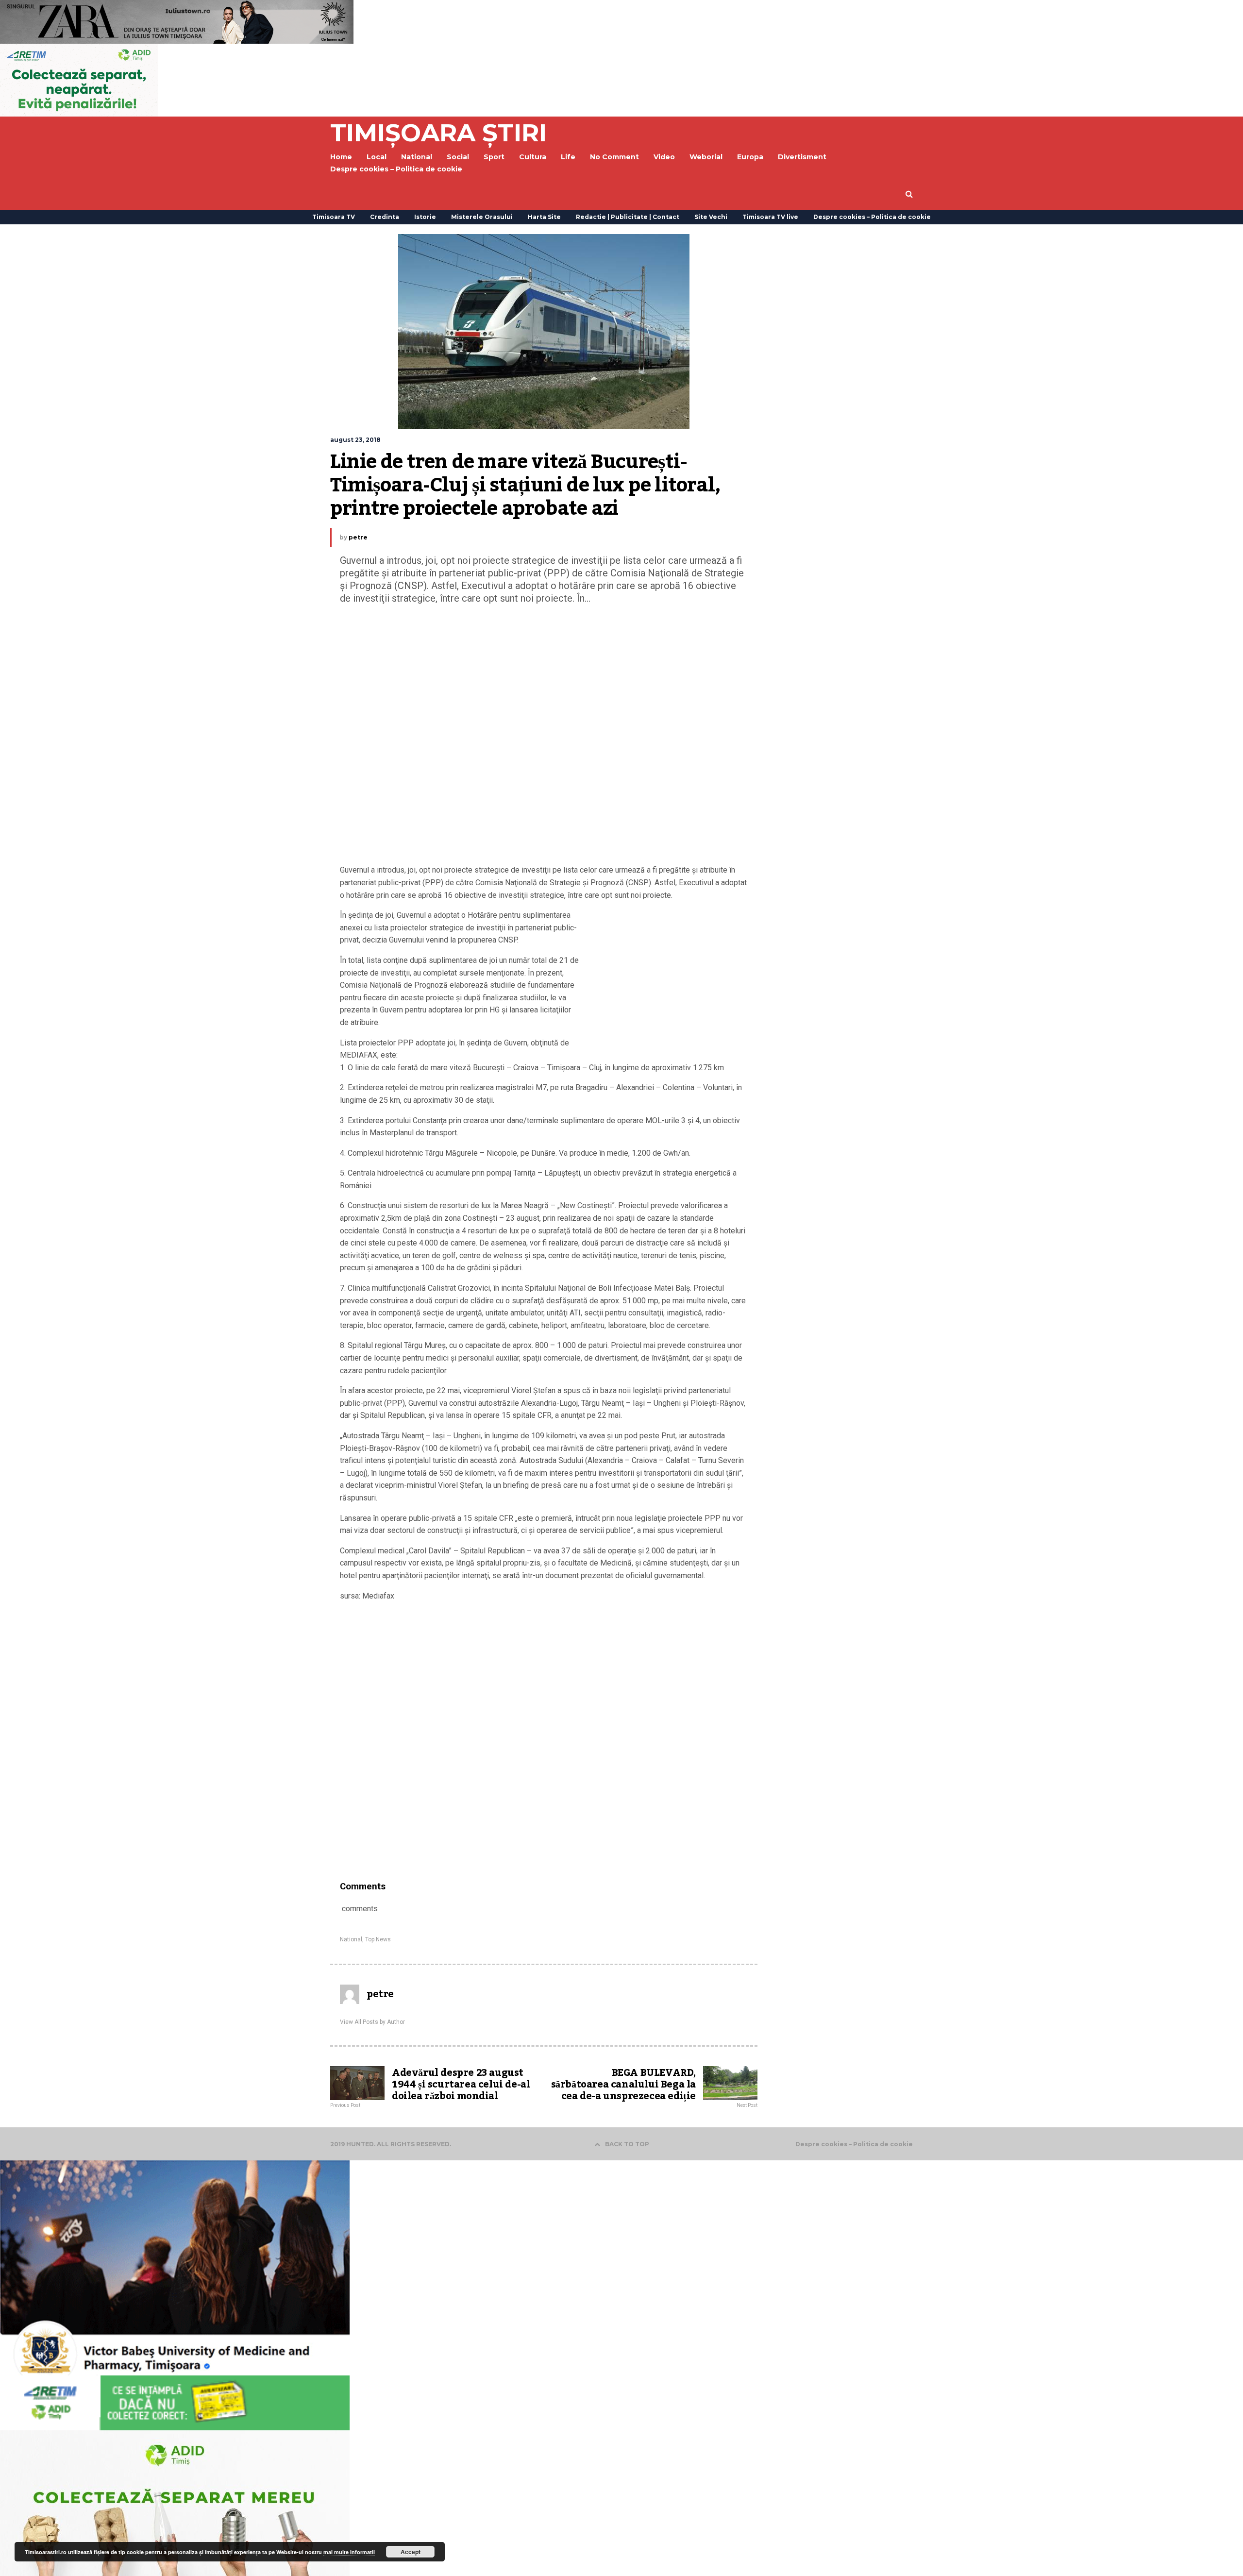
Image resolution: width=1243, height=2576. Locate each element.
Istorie (425, 217)
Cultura (533, 157)
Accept (411, 2552)
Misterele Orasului (482, 217)
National (351, 1939)
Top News (378, 1939)
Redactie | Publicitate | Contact (628, 217)
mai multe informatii (349, 2552)
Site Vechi (711, 217)
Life (568, 157)
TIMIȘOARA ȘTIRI (438, 133)
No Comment (614, 157)
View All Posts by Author (372, 2022)
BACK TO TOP (627, 2144)
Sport (494, 157)
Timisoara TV (334, 217)
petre (358, 537)
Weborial (706, 157)
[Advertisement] (544, 737)
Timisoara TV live (770, 217)
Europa (750, 157)
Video (664, 157)
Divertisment (802, 157)
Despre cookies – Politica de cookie (396, 169)
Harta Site (544, 217)
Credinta (385, 217)
